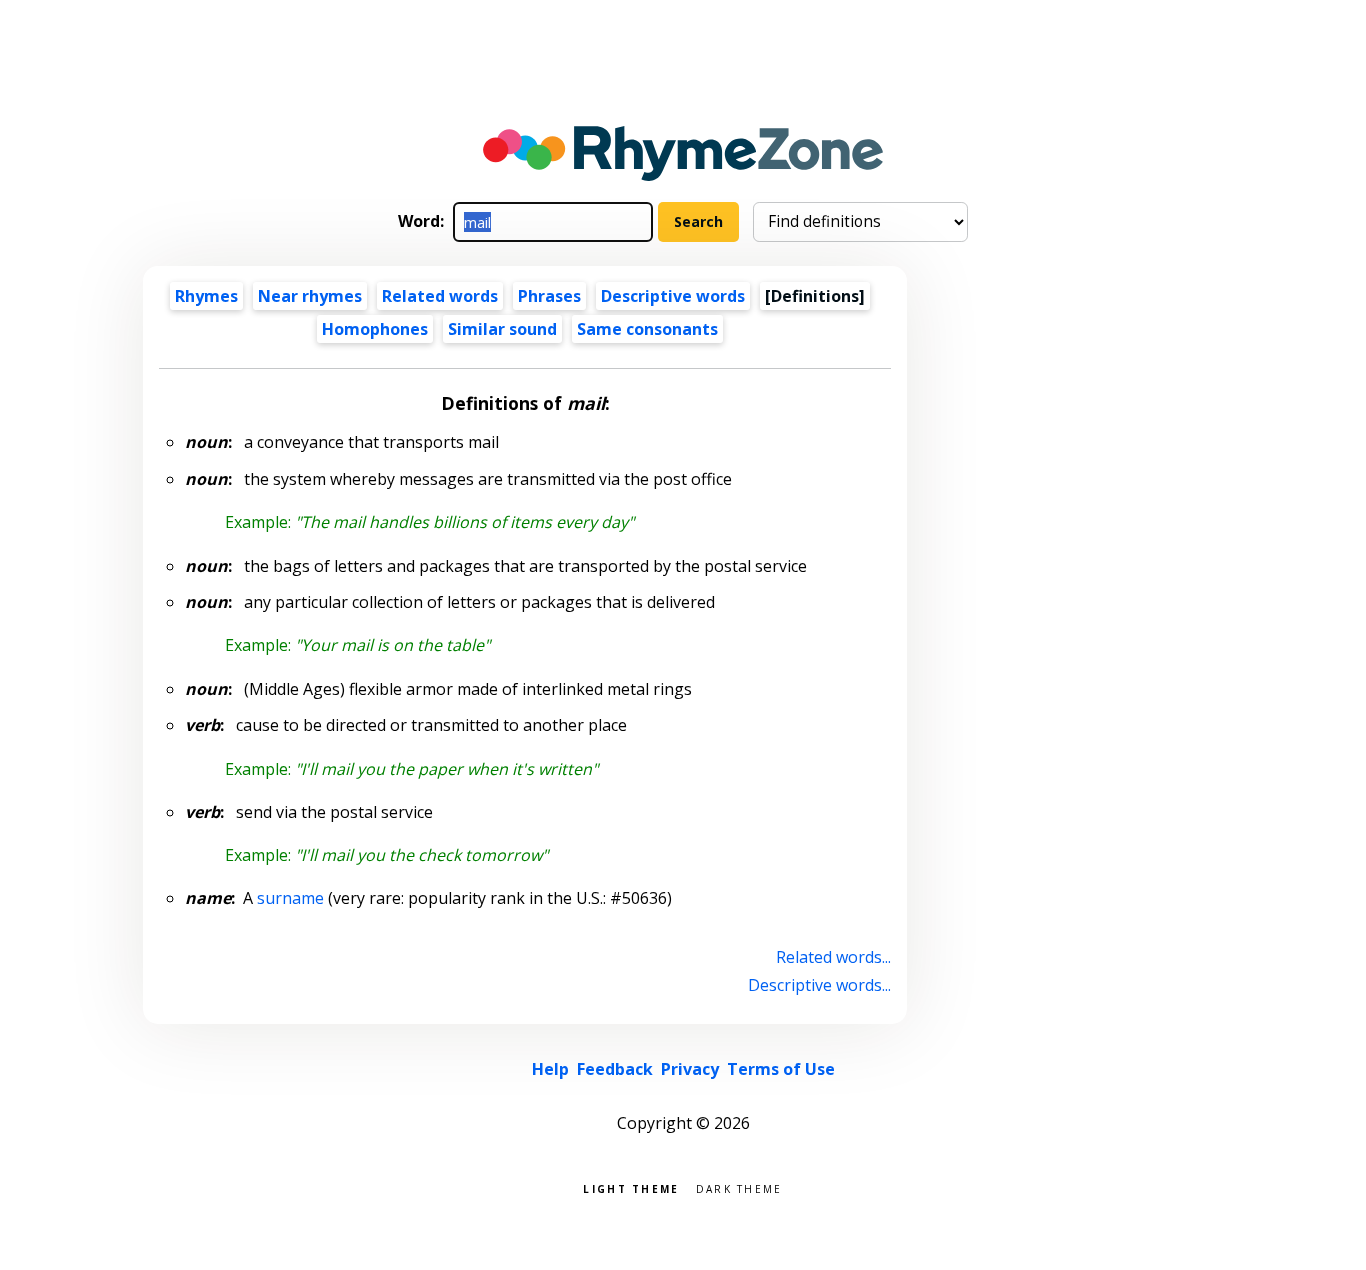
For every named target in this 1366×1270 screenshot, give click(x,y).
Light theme (631, 1187)
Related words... (833, 957)
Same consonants (647, 329)
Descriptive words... (819, 985)
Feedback (615, 1069)
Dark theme (739, 1187)
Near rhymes (310, 296)
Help (550, 1069)
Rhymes (206, 296)
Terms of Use (781, 1069)
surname (290, 898)
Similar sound (502, 329)
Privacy (690, 1069)
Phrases (549, 296)
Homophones (375, 329)
